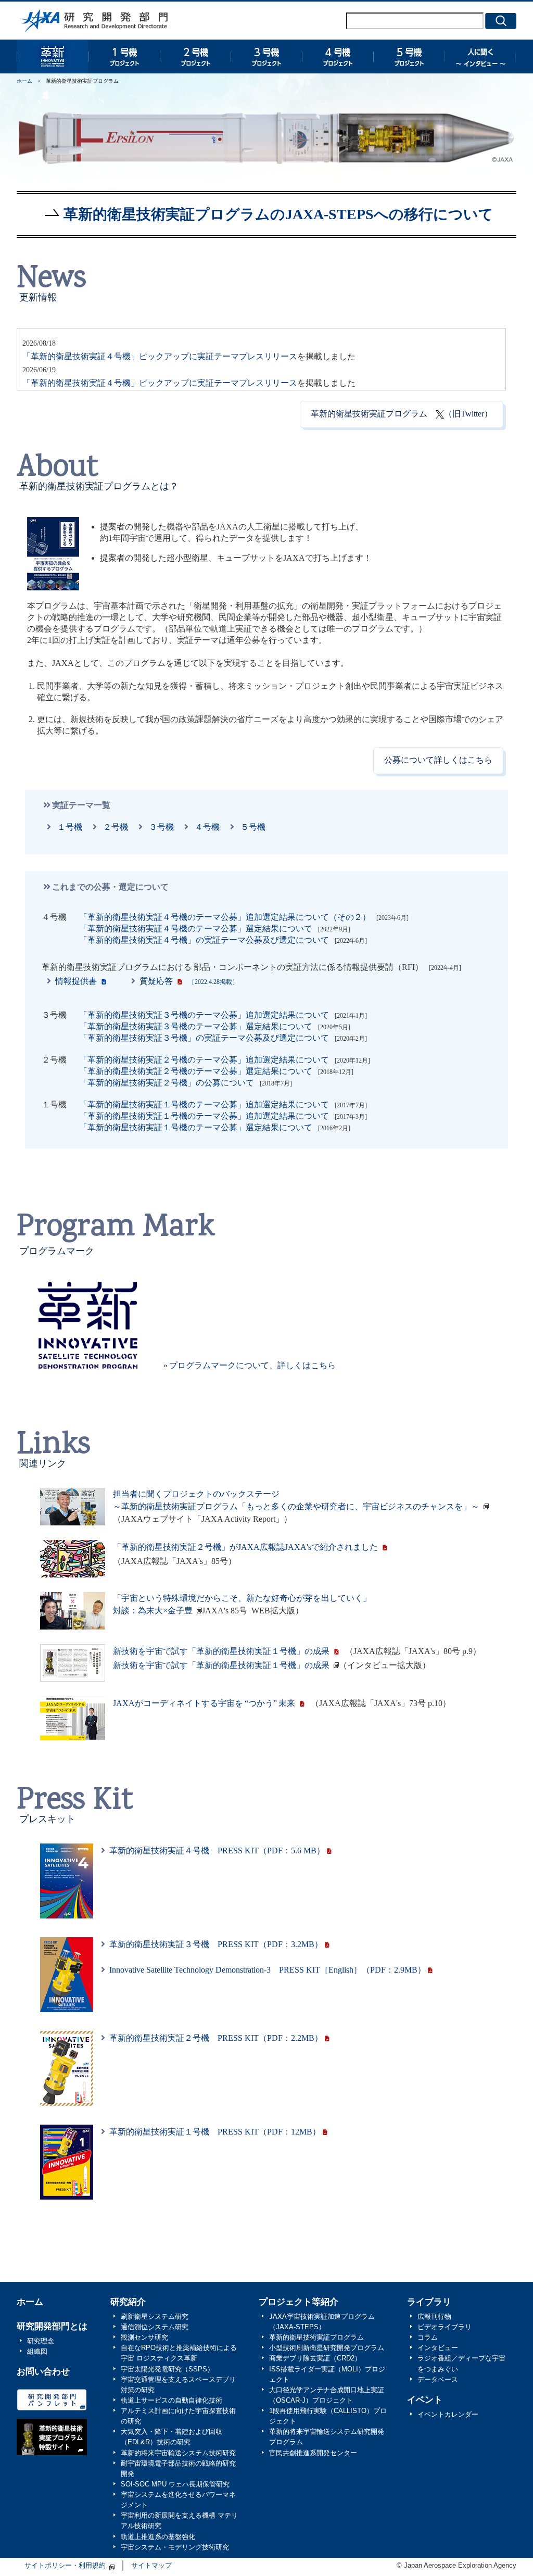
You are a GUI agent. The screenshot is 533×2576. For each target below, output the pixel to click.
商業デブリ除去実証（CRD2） (315, 2358)
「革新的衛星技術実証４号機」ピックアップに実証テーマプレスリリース (160, 356)
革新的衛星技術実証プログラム (52, 56)
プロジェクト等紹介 (299, 2302)
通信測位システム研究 (155, 2327)
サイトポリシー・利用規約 (65, 2566)
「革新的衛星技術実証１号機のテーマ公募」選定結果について (196, 1127)
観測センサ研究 (144, 2338)
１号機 (68, 827)
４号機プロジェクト (338, 56)
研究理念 (41, 2341)
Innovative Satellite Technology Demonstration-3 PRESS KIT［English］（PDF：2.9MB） (268, 1970)
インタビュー (438, 2348)
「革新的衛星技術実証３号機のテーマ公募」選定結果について (196, 1026)
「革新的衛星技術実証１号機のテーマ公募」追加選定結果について (204, 1104)
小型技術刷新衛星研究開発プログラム (327, 2348)
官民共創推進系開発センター (313, 2453)
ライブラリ (429, 2302)
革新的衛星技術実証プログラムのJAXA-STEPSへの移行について (278, 214)
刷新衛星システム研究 (155, 2317)
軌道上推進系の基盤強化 (158, 2537)
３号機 (159, 827)
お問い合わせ (43, 2372)
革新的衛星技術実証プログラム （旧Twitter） (402, 414)
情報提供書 (74, 981)
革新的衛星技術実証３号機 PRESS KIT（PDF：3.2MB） (216, 1944)
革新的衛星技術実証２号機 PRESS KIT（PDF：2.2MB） (216, 2038)
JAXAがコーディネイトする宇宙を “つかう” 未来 (204, 1703)
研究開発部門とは (52, 2326)
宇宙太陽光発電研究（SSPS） (167, 2369)
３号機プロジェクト (266, 56)
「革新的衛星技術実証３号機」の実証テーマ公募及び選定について (204, 1038)
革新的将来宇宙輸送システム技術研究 (178, 2453)
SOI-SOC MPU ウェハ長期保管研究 (175, 2484)
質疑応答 (187, 981)
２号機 (113, 827)
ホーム (24, 81)
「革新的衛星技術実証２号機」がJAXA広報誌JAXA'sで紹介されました (245, 1547)
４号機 (205, 827)
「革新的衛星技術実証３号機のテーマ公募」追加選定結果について (204, 1015)
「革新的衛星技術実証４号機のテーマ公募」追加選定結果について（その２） (225, 917)
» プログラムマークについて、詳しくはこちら (250, 1365)
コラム (428, 2338)
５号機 (251, 827)
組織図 (37, 2352)
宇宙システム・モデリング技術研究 (175, 2547)
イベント (425, 2400)
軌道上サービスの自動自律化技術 (172, 2401)
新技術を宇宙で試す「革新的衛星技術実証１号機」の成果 (221, 1651)
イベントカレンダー (448, 2415)
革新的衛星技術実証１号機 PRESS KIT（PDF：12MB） (215, 2132)
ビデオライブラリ (445, 2327)
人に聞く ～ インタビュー (480, 56)
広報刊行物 (434, 2317)
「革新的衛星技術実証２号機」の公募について (167, 1083)
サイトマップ (151, 2566)
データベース (438, 2380)
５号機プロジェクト (409, 56)
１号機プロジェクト (124, 56)
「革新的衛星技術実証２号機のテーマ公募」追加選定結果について (204, 1060)
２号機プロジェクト (195, 56)
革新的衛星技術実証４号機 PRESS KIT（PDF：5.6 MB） (217, 1851)
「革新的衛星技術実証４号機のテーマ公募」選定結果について (196, 929)
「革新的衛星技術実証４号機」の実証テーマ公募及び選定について (204, 940)
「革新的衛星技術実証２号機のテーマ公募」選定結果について (196, 1071)
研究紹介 (128, 2302)
